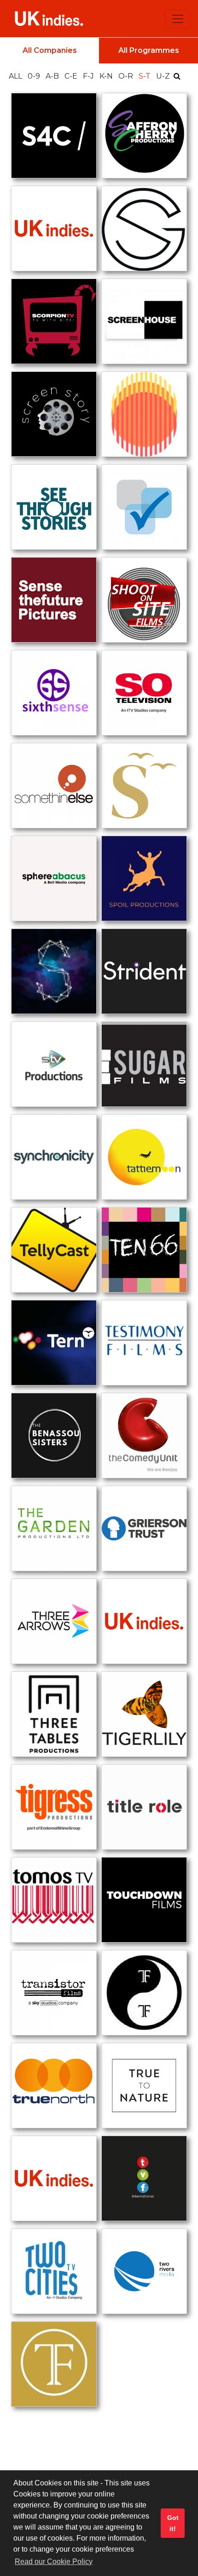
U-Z (164, 76)
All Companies (50, 50)
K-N (107, 76)
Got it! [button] (173, 2523)
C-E (72, 76)
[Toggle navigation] (178, 19)
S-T (146, 76)
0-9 (35, 76)
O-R (127, 76)
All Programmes (149, 50)
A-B (53, 76)
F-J (89, 76)
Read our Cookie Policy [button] (54, 2562)
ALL (16, 76)
